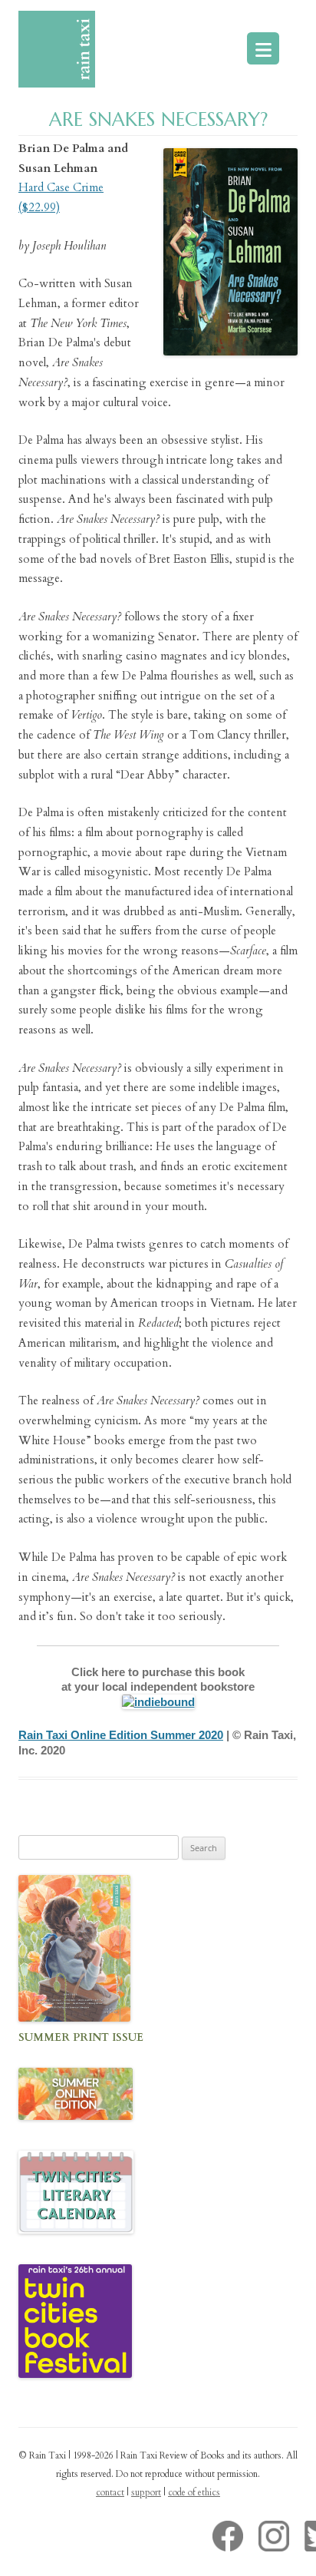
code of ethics (194, 2492)
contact (110, 2492)
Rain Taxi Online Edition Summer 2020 (121, 1735)
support (146, 2492)
